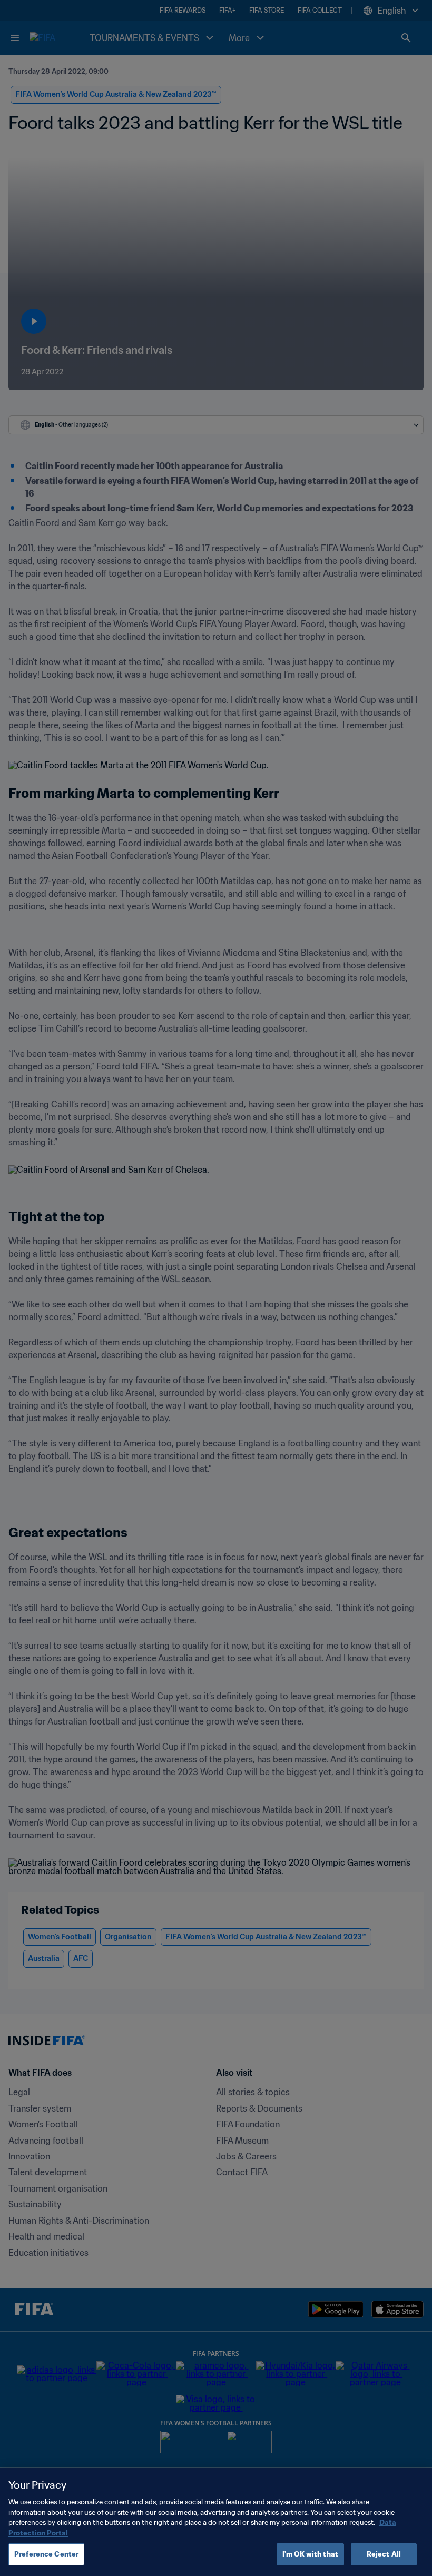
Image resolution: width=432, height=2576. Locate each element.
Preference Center (46, 2554)
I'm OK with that (310, 2554)
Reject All (384, 2554)
